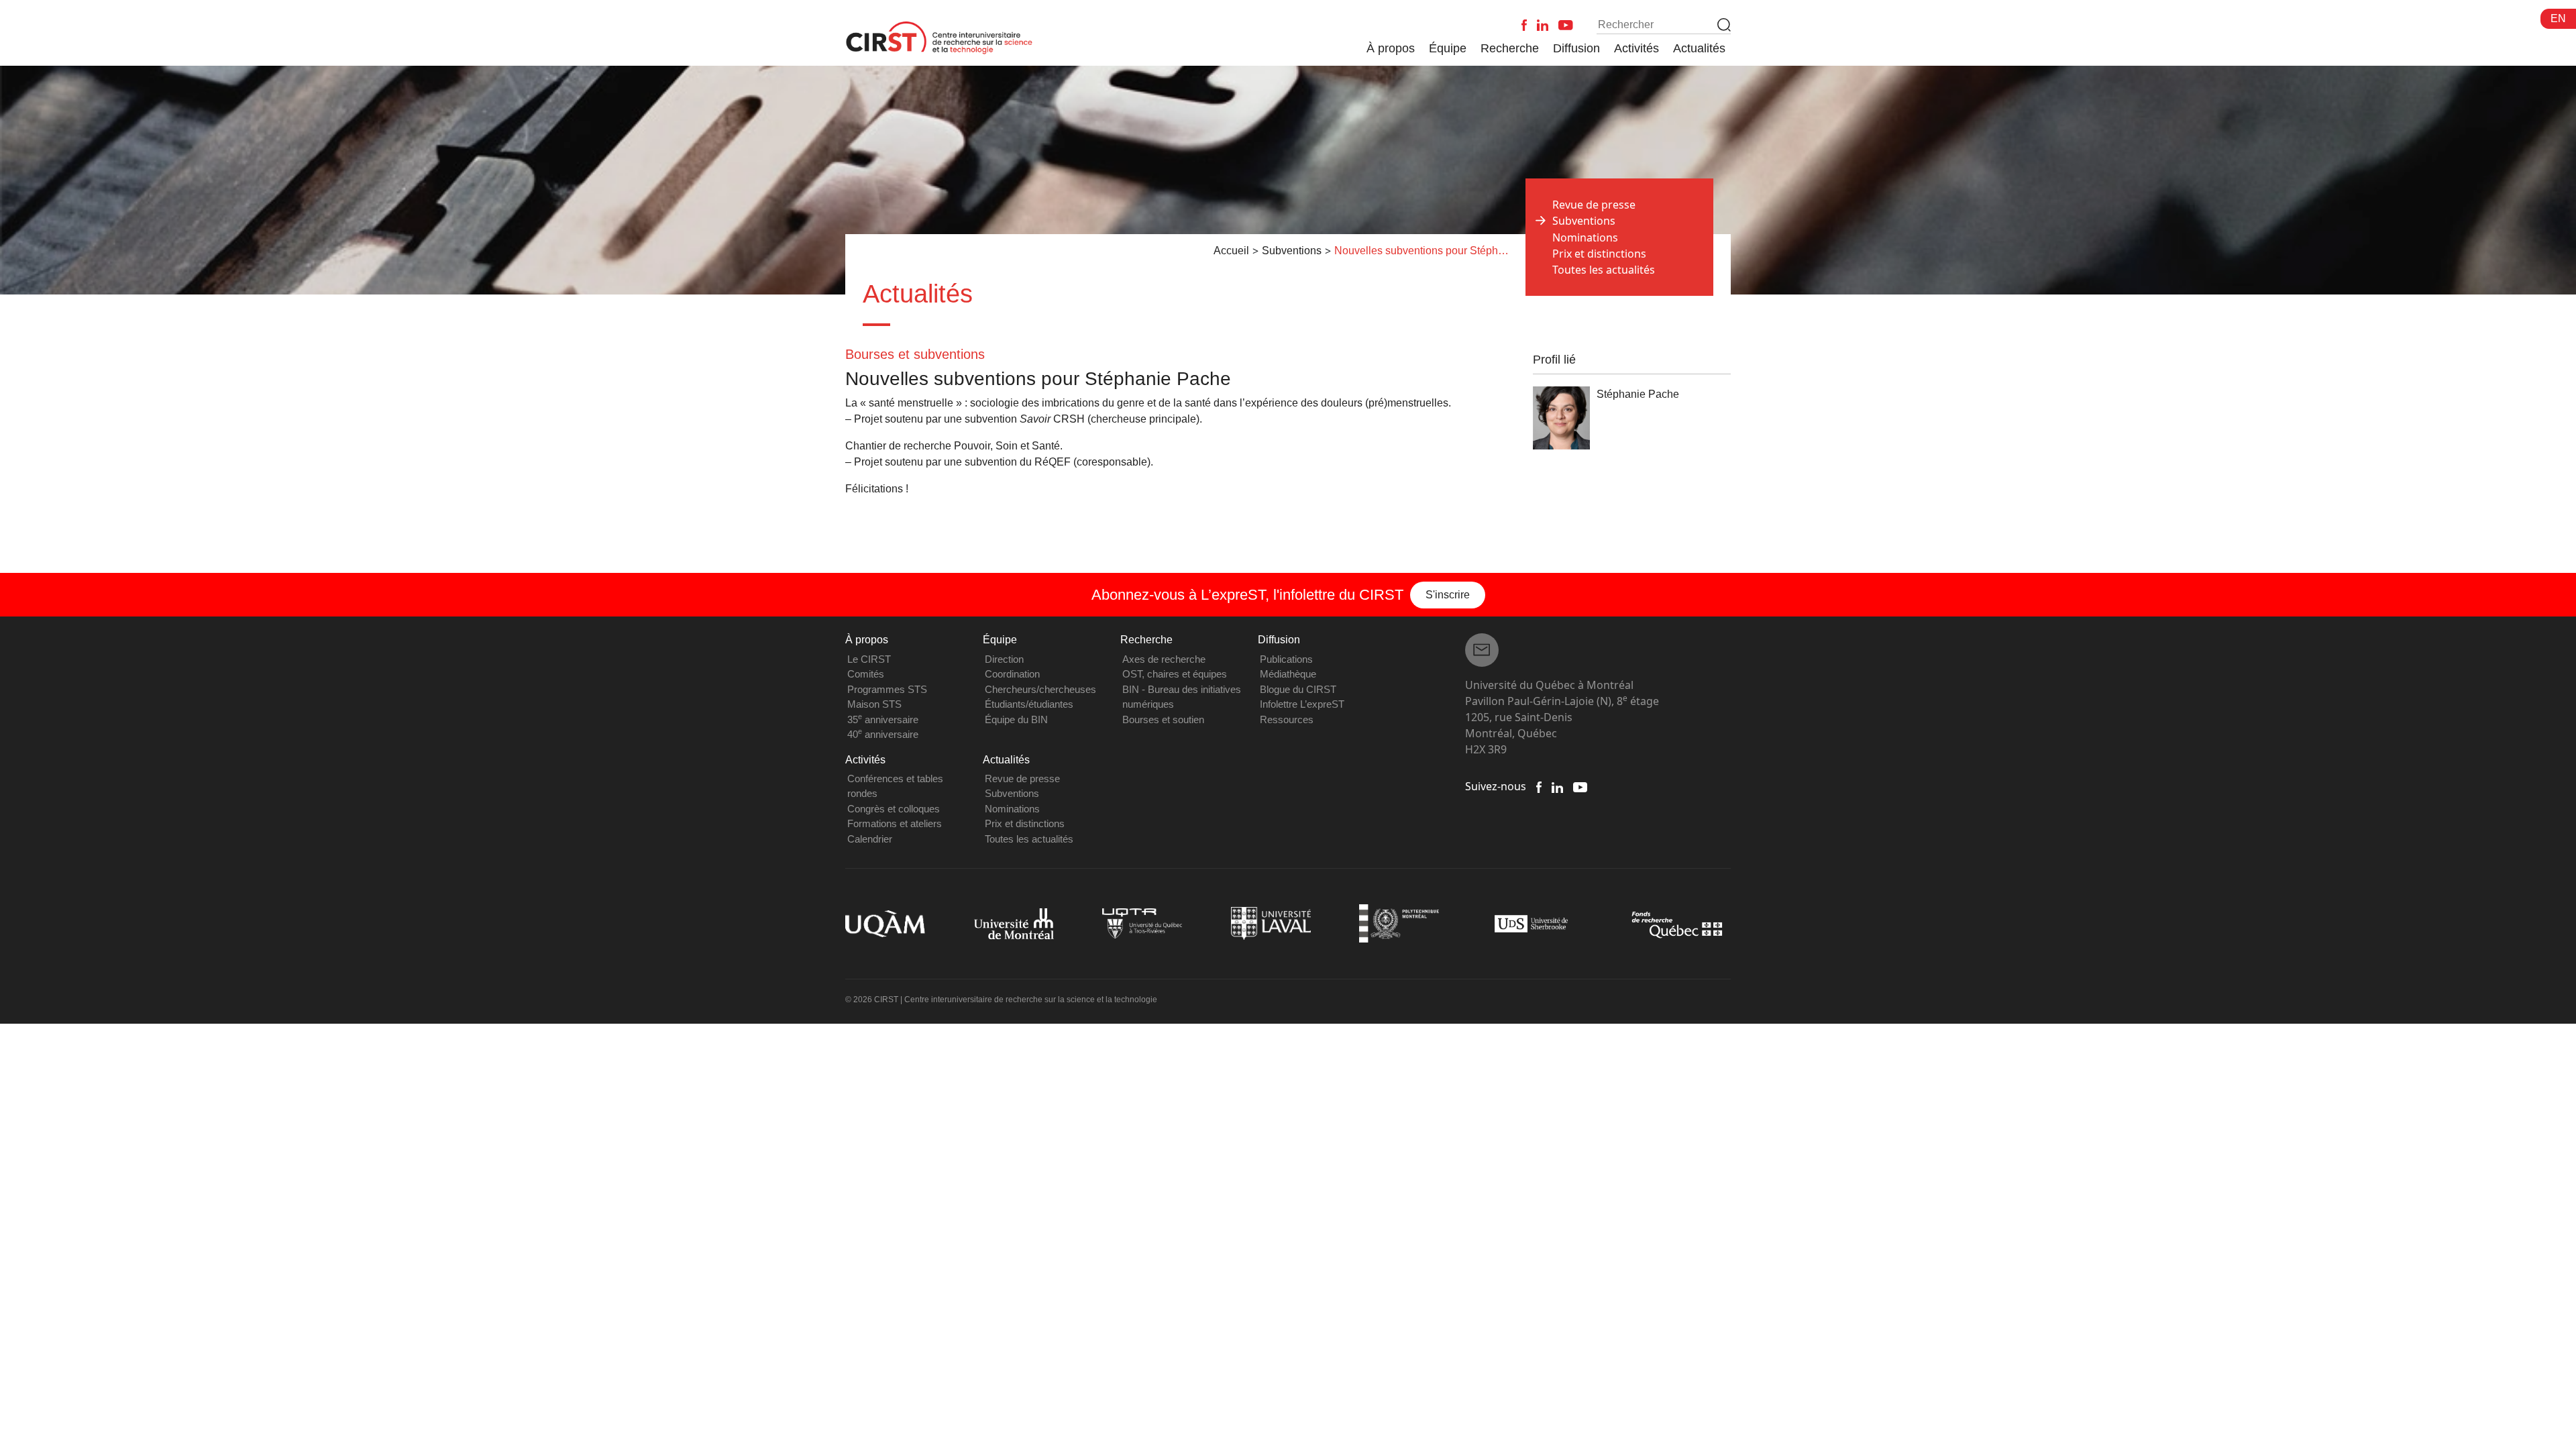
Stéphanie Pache (1638, 394)
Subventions (1012, 793)
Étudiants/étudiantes (1029, 704)
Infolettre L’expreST (1302, 704)
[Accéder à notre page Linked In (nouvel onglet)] (1557, 786)
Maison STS (874, 704)
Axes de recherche (1164, 659)
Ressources (1287, 719)
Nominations (1585, 237)
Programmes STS (887, 689)
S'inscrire (1448, 595)
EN (2558, 18)
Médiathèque (1288, 674)
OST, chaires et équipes (1175, 674)
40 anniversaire (883, 734)
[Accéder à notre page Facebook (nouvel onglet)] (1539, 786)
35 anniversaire (883, 719)
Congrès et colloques (894, 809)
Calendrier (870, 839)
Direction (1004, 659)
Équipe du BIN (1016, 719)
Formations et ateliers (895, 823)
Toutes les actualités (1604, 270)
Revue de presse (1594, 205)
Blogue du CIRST (1298, 689)
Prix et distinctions (1599, 254)
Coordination (1012, 674)
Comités (866, 674)
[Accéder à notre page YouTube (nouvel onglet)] (1580, 786)
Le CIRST (869, 659)
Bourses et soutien (1163, 719)
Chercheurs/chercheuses (1040, 689)
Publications (1286, 659)
